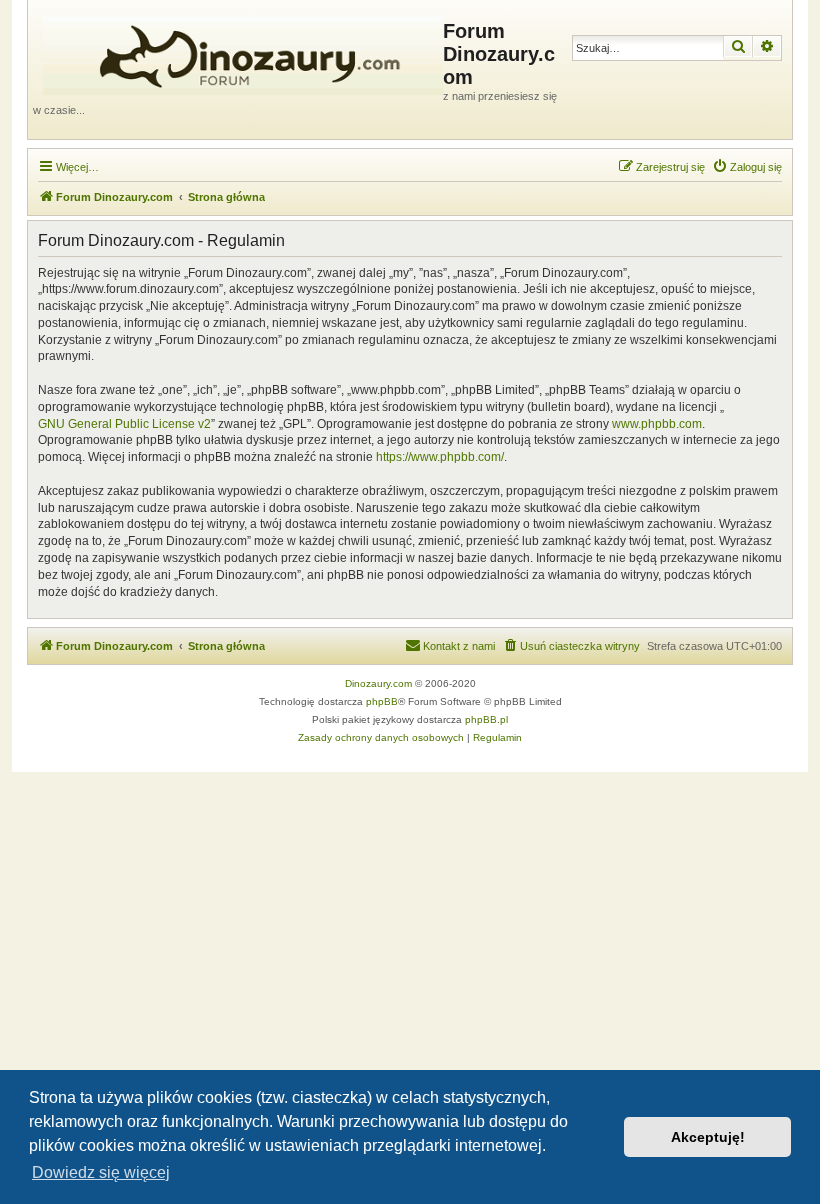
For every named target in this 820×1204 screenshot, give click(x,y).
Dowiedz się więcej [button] (101, 1172)
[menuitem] (747, 167)
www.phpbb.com (657, 424)
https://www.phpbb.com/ (440, 457)
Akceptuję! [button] (708, 1137)
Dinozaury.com (378, 683)
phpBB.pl (486, 719)
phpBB (382, 701)
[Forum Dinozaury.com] (238, 51)
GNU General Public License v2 (124, 424)
